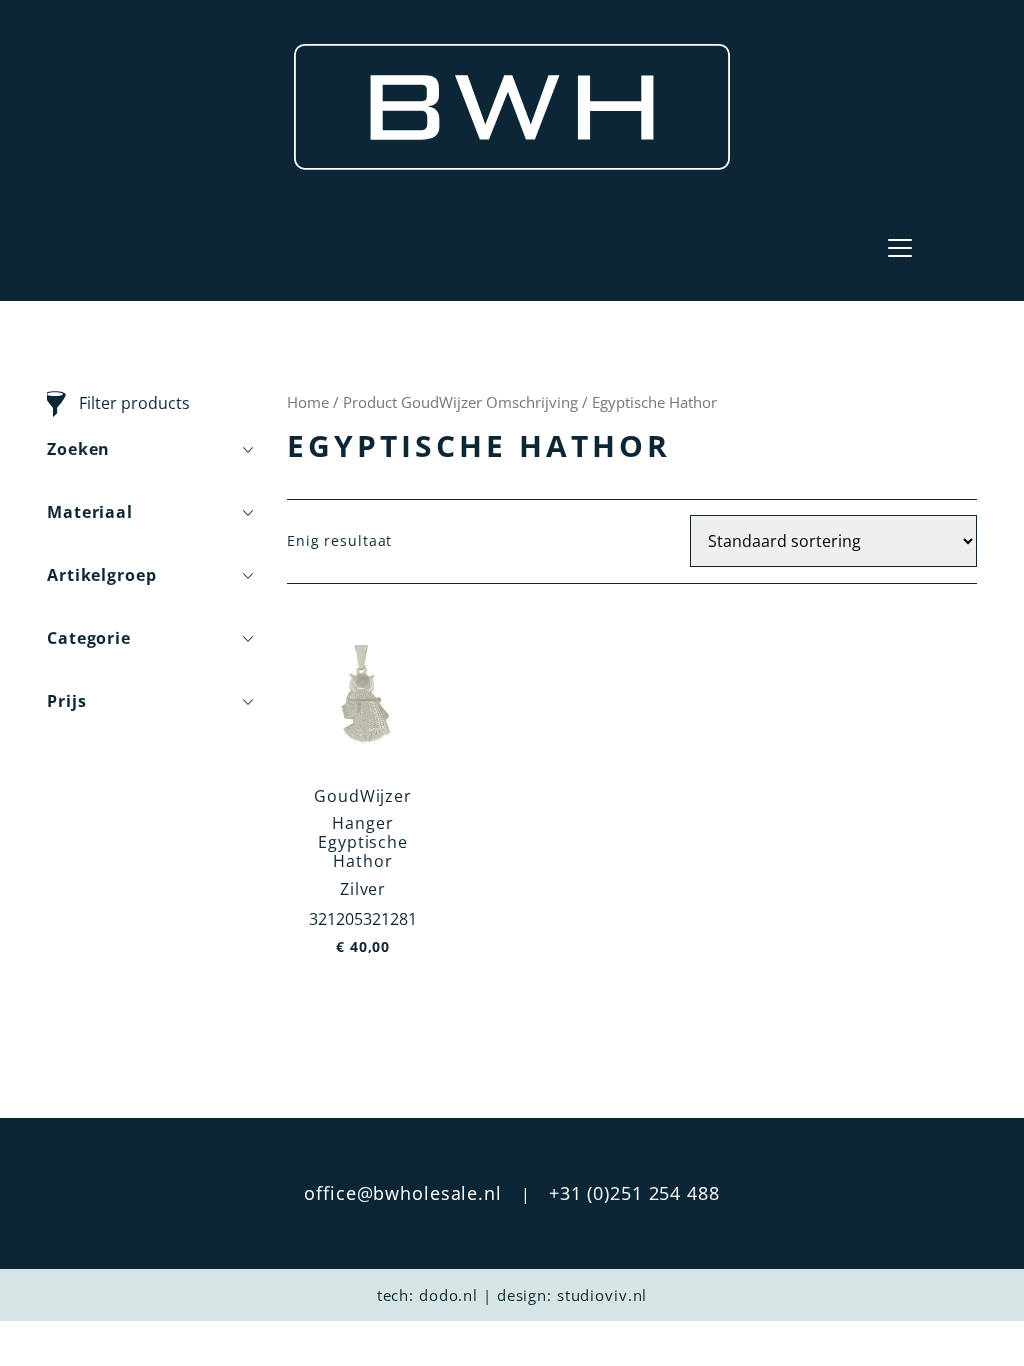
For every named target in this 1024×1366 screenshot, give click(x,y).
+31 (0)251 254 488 (634, 1193)
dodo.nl (448, 1295)
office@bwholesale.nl (403, 1193)
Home (308, 402)
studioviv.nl (602, 1295)
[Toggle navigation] (900, 248)
